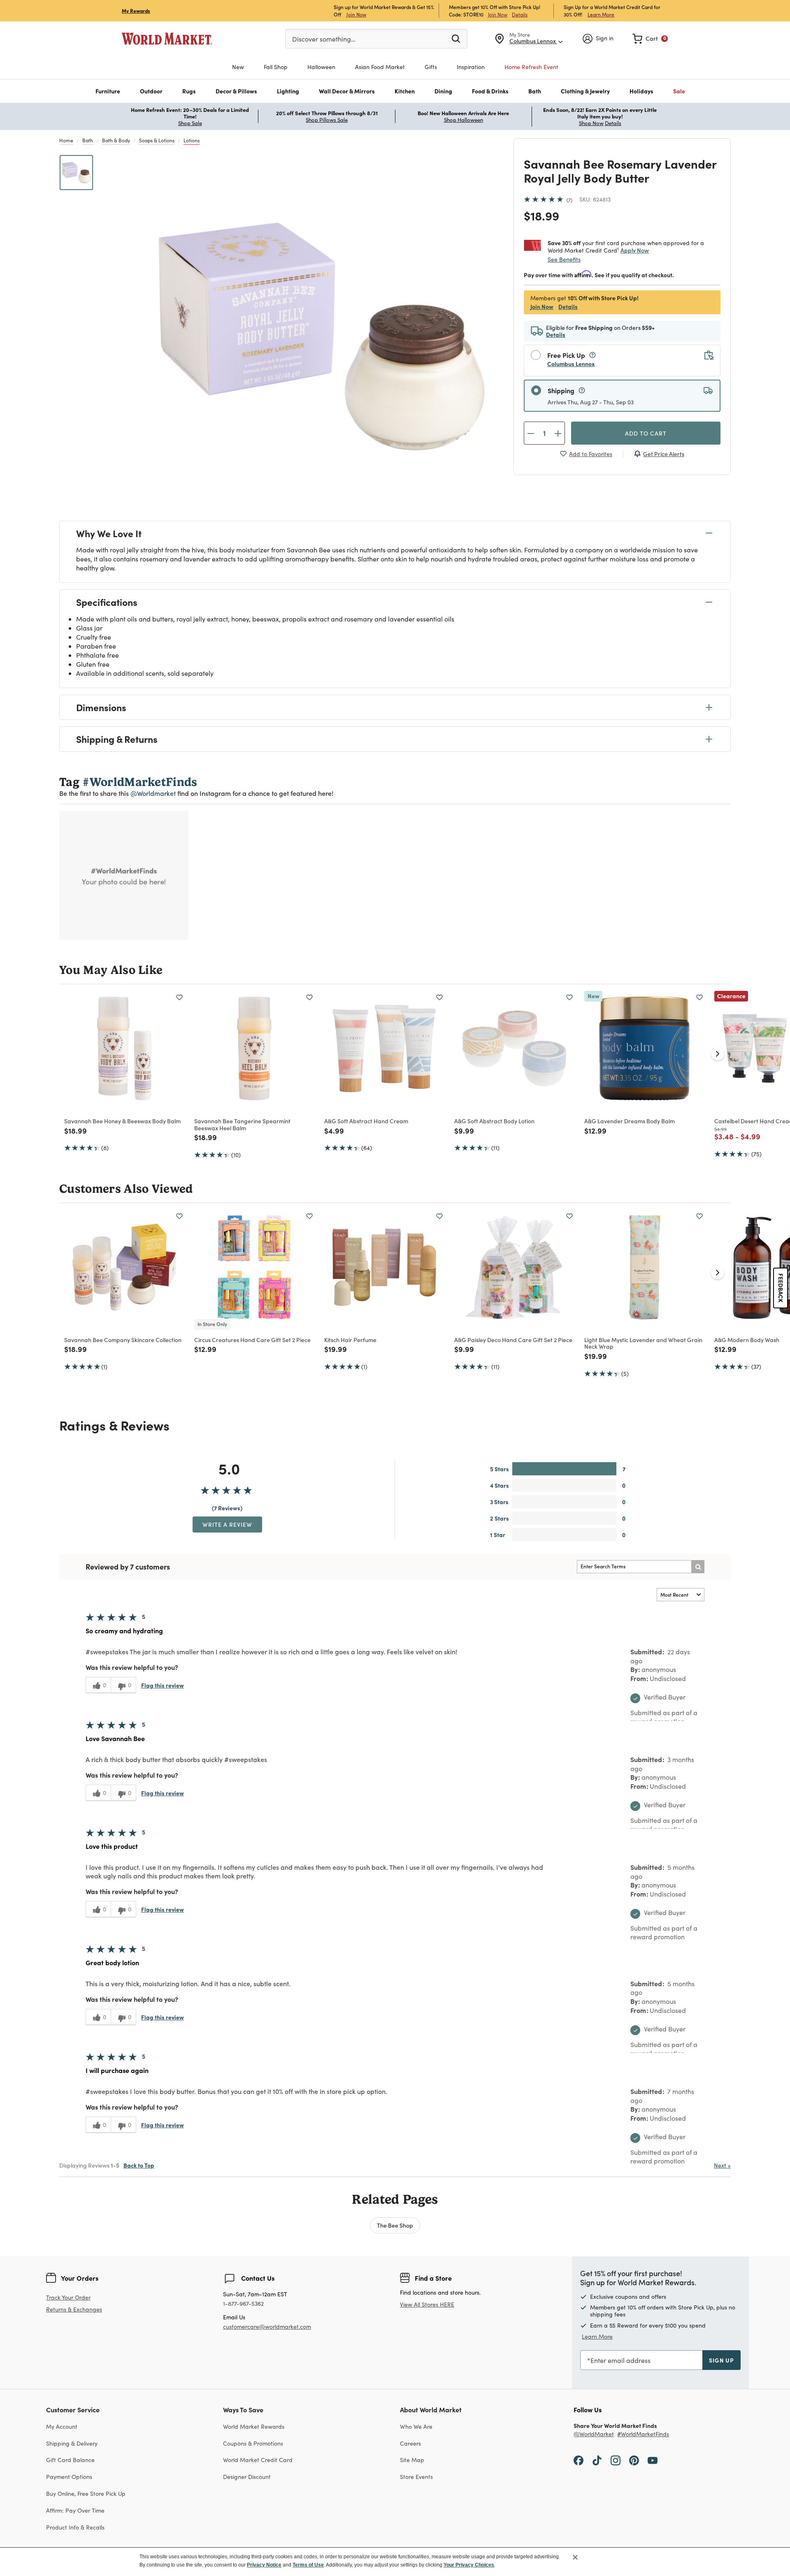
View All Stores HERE (427, 2304)
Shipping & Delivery (72, 2443)
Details (520, 14)
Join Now (356, 14)
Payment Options (69, 2477)
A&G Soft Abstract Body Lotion (494, 1121)
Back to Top (139, 2165)
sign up (721, 2360)
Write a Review (227, 1524)
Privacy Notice (264, 2565)
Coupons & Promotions (253, 2443)
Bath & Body (116, 140)
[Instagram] (616, 2460)
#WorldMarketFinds (643, 2434)
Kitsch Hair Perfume (350, 1340)
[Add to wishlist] (179, 997)
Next (722, 2165)
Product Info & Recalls (75, 2527)
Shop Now (591, 123)
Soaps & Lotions (157, 140)
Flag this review (163, 1685)
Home (66, 140)
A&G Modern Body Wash (747, 1340)
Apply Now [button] (635, 250)
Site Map (412, 2460)
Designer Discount (247, 2477)
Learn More (601, 14)
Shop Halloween (464, 120)
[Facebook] (579, 2460)
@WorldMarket (594, 2434)
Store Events (416, 2477)
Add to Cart (646, 433)
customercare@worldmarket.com (267, 2327)
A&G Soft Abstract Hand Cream (366, 1121)
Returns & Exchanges (74, 2310)
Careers (410, 2443)
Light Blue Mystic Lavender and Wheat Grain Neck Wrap (643, 1343)
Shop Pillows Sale (327, 120)
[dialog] (395, 2562)
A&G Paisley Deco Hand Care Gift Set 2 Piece (513, 1340)
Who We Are (416, 2426)
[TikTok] (597, 2460)
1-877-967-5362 (243, 2304)
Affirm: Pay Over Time (75, 2510)
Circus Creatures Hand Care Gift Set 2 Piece (252, 1340)
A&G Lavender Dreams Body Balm (630, 1121)
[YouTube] (653, 2460)
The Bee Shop (395, 2225)
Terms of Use (308, 2565)
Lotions (192, 140)
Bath (88, 140)
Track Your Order (68, 2297)
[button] (108, 91)
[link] (650, 39)
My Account (62, 2426)
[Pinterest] (634, 2460)
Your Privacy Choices (469, 2565)
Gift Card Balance (70, 2460)
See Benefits (564, 259)
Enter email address (620, 2360)
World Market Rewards (254, 2426)
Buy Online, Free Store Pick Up (86, 2494)
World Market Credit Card (258, 2460)
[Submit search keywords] (456, 38)
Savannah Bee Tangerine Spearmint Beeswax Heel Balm (242, 1124)
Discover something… (324, 39)
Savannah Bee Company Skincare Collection (123, 1340)
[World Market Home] (167, 39)
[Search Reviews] (698, 1567)
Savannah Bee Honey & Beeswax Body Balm (122, 1121)
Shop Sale (190, 123)
